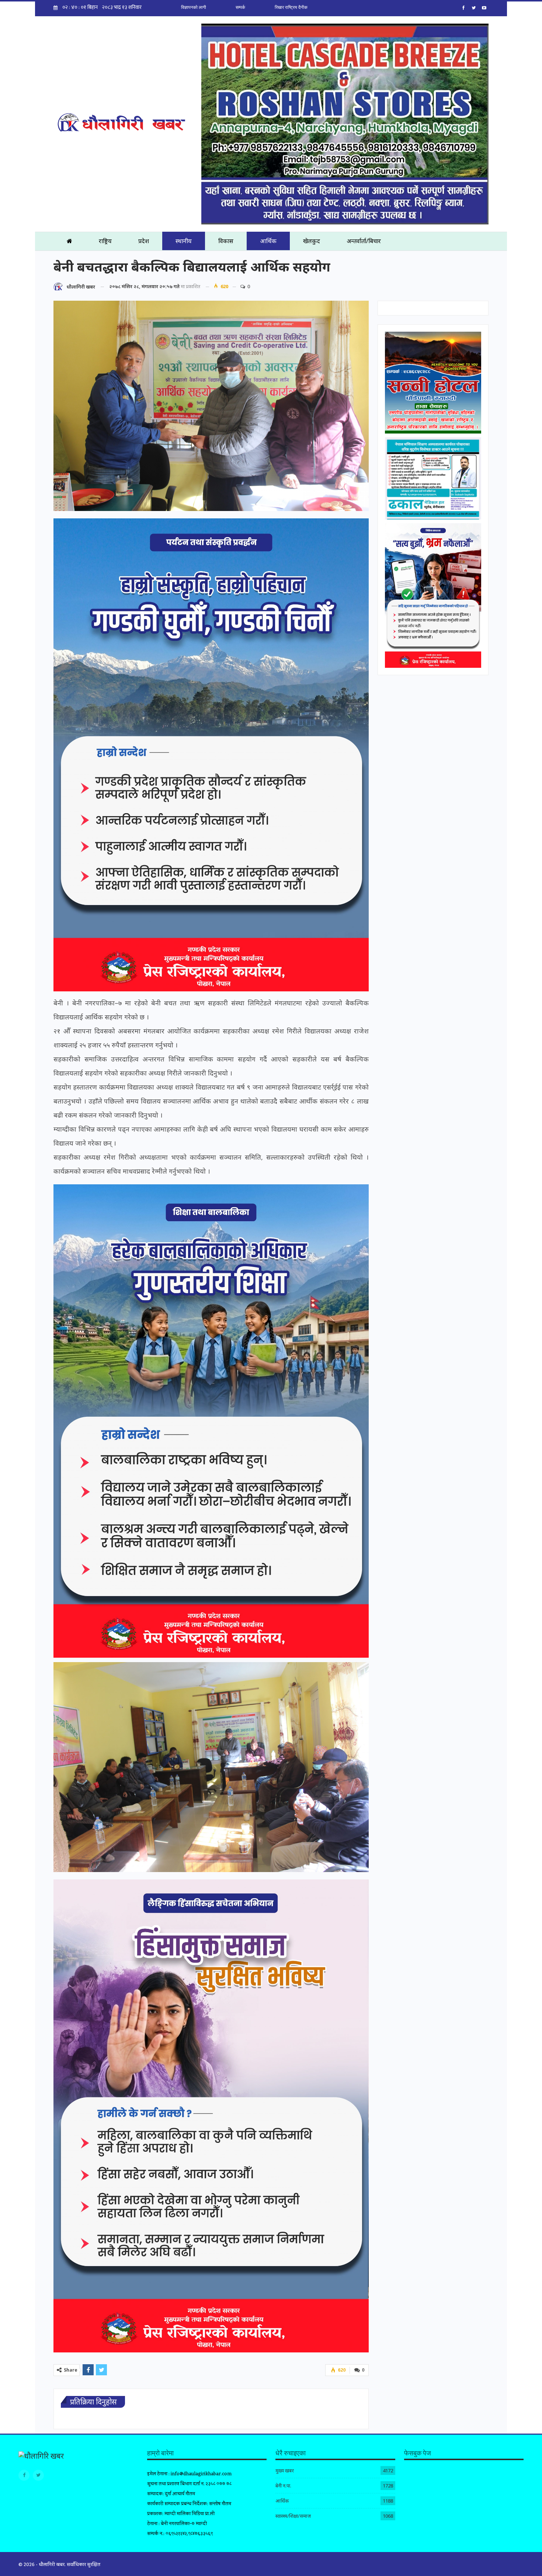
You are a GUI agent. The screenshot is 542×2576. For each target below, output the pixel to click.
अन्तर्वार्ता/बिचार (364, 241)
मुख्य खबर (285, 2470)
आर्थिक (268, 241)
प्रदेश (144, 241)
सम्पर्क (240, 7)
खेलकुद (312, 241)
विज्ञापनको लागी (194, 7)
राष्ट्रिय (105, 241)
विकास (226, 241)
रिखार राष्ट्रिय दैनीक (291, 7)
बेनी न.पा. (283, 2486)
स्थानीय (184, 241)
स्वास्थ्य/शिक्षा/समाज (293, 2516)
